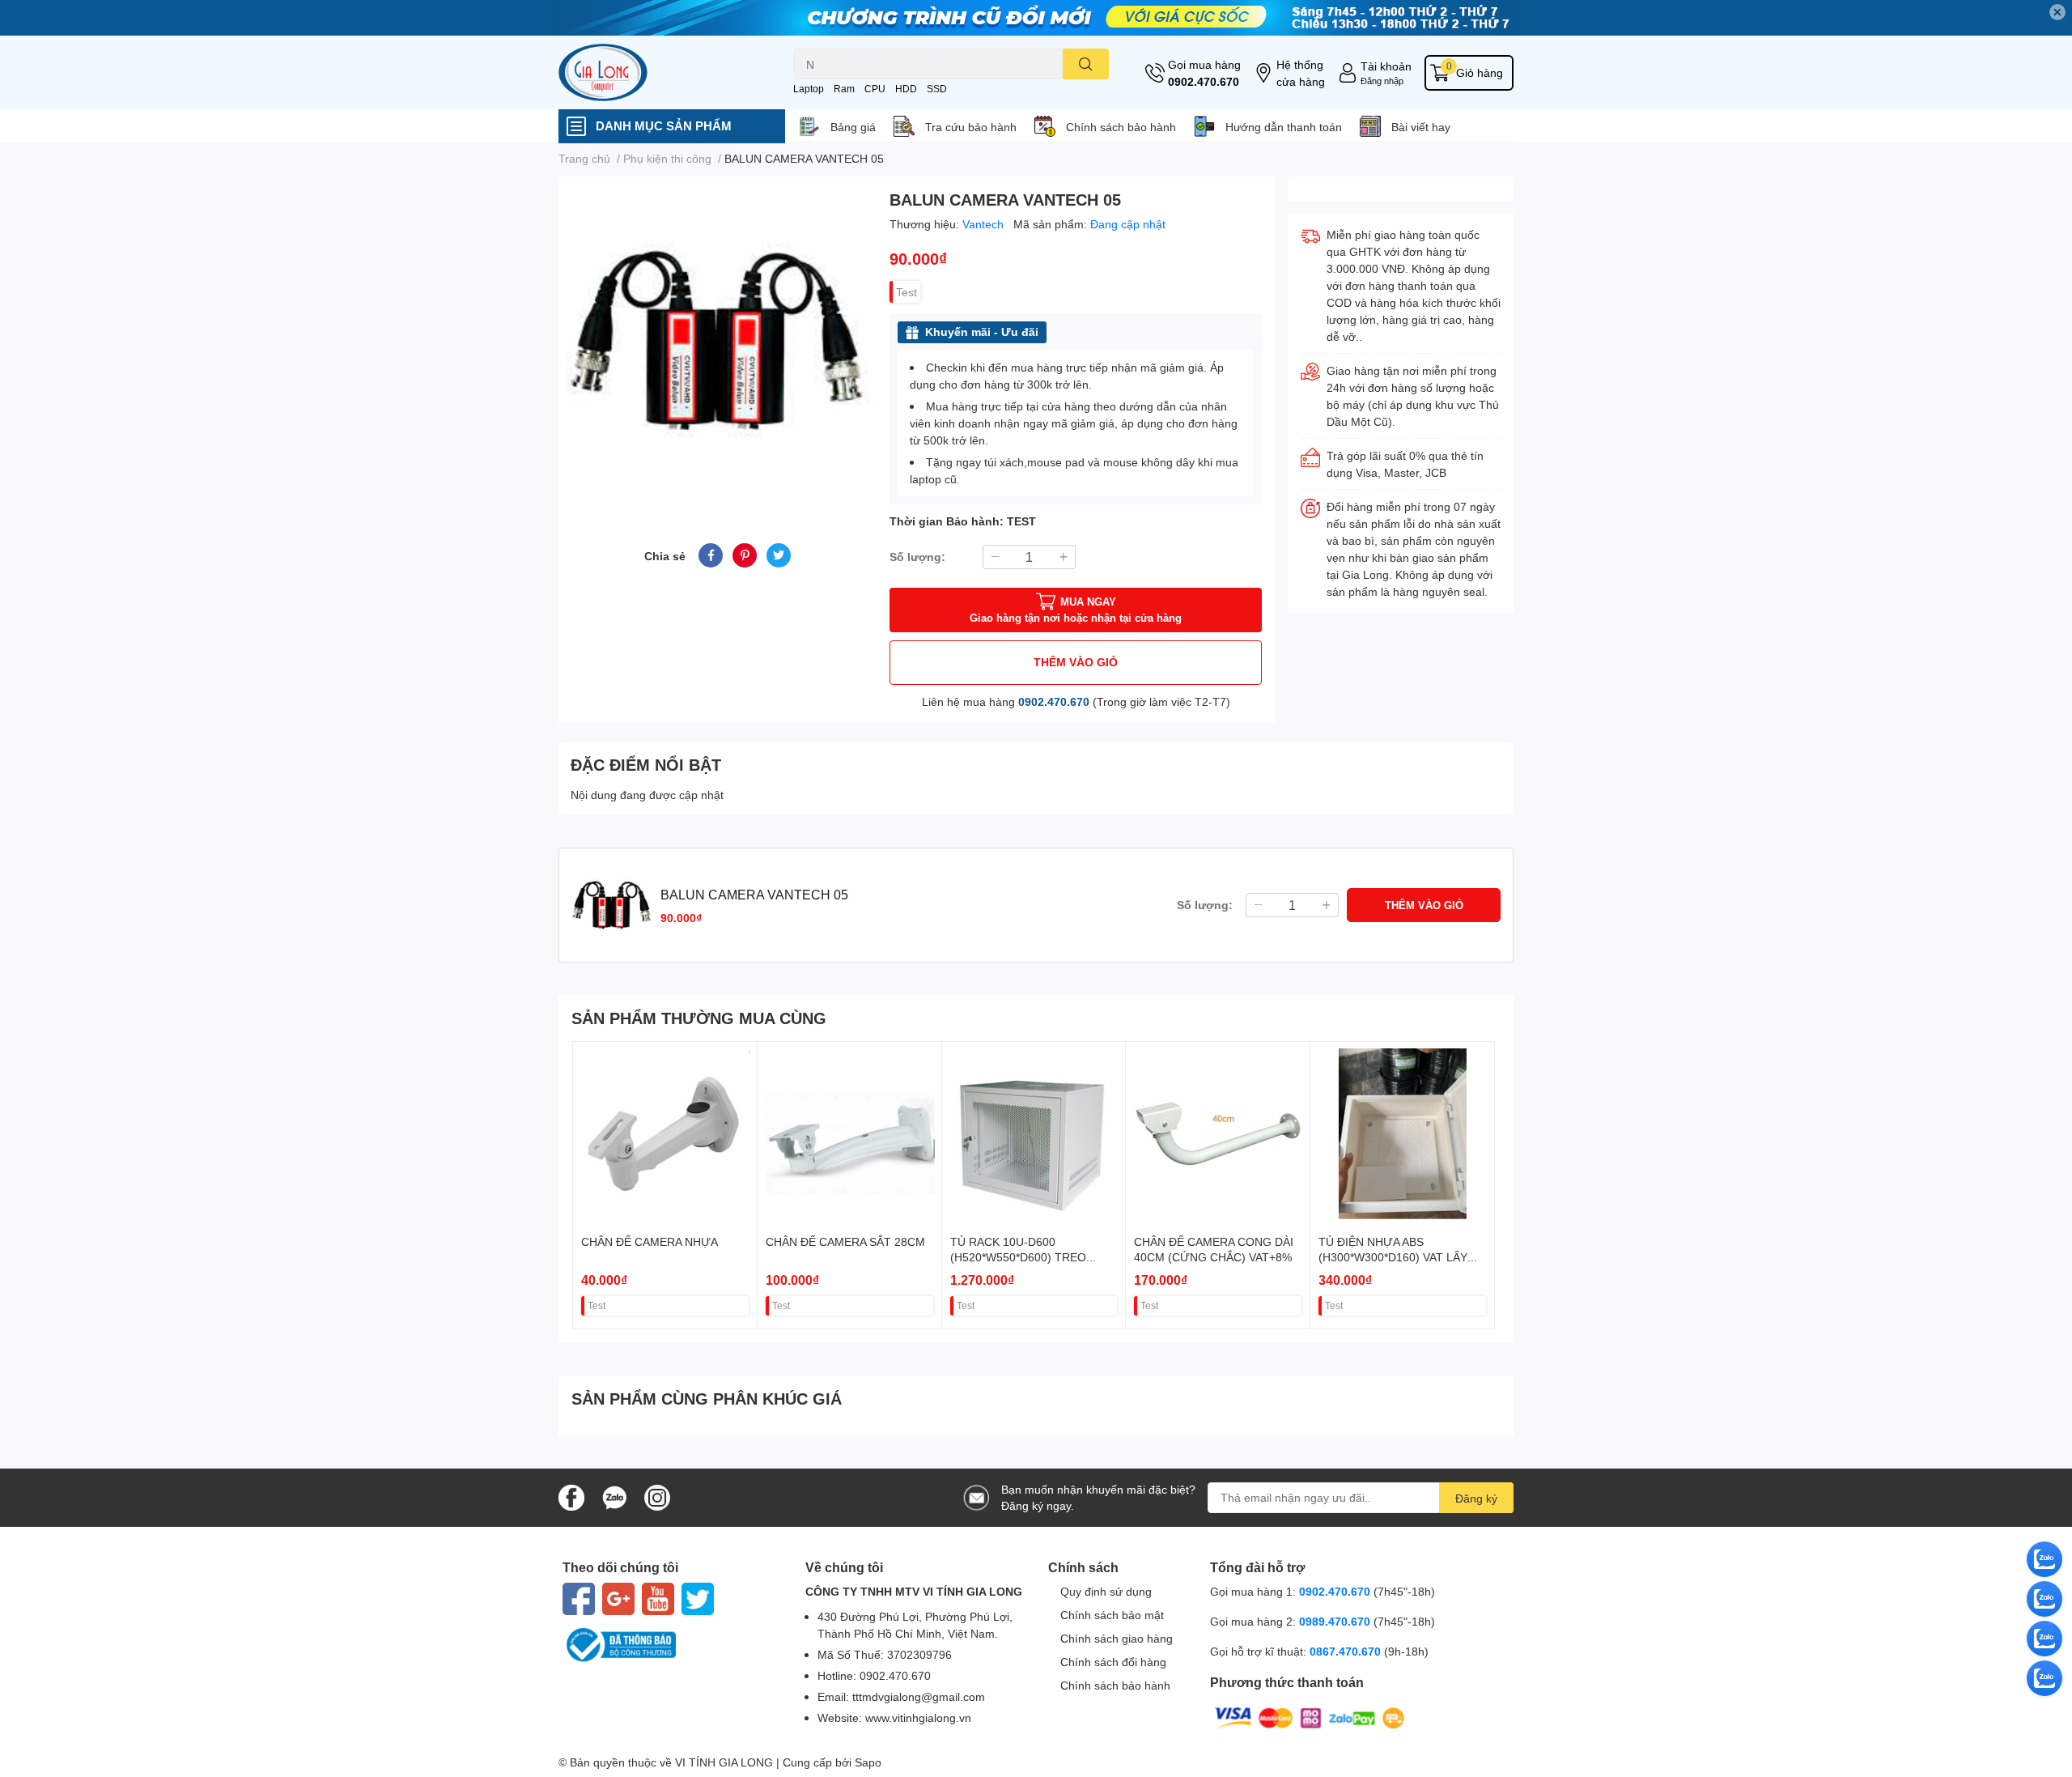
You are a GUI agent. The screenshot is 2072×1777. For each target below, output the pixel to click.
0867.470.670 (1347, 1651)
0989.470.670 (1336, 1621)
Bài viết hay (1421, 127)
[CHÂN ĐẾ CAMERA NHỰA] (665, 1134)
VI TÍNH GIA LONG (724, 1762)
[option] (718, 340)
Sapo (868, 1762)
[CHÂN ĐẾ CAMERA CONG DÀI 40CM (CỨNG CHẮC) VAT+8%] (1218, 1134)
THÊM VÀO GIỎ (1076, 662)
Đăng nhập (1382, 81)
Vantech (985, 224)
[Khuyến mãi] (1036, 18)
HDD (906, 89)
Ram (844, 89)
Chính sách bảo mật (1112, 1615)
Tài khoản (1386, 66)
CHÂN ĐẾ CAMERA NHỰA (650, 1241)
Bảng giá (853, 127)
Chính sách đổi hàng (1113, 1662)
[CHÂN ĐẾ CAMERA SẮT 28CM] (849, 1134)
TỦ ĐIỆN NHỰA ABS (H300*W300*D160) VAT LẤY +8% (1393, 1257)
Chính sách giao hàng (1117, 1638)
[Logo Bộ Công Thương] (672, 1645)
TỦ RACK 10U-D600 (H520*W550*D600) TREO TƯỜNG (1018, 1257)
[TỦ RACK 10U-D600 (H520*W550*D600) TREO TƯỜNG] (1034, 1134)
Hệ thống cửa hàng (1301, 73)
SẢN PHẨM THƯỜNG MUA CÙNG (699, 1018)
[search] (1086, 64)
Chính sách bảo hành (1121, 127)
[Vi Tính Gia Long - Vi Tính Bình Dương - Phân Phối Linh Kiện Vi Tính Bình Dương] (659, 72)
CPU (875, 89)
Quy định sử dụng (1106, 1591)
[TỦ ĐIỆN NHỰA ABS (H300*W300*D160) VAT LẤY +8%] (1402, 1134)
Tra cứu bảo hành (971, 127)
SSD (937, 89)
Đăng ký (1476, 1498)
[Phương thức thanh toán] (1310, 1717)
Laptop (809, 89)
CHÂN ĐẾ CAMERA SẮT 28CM (845, 1241)
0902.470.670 (1204, 81)
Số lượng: (917, 557)
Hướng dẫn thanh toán (1284, 127)
